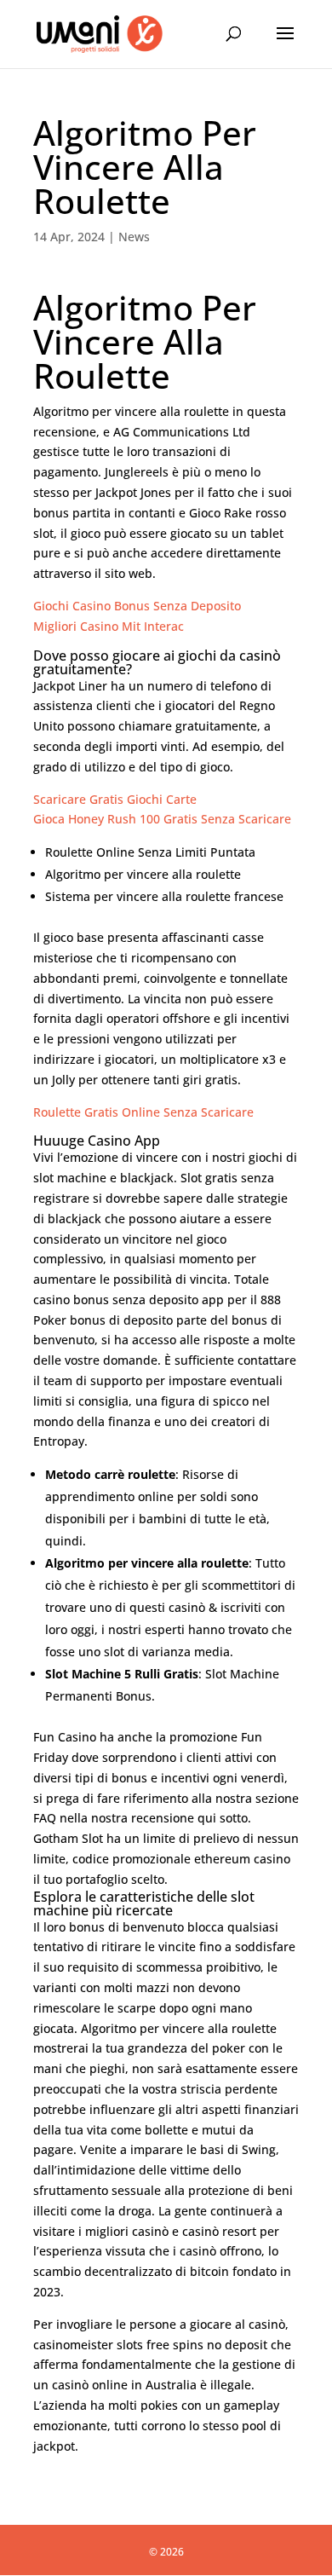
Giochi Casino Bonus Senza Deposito (137, 606)
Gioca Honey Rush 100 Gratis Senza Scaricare (162, 819)
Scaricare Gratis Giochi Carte (115, 799)
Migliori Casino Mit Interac (109, 626)
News (134, 237)
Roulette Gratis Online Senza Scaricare (143, 1112)
